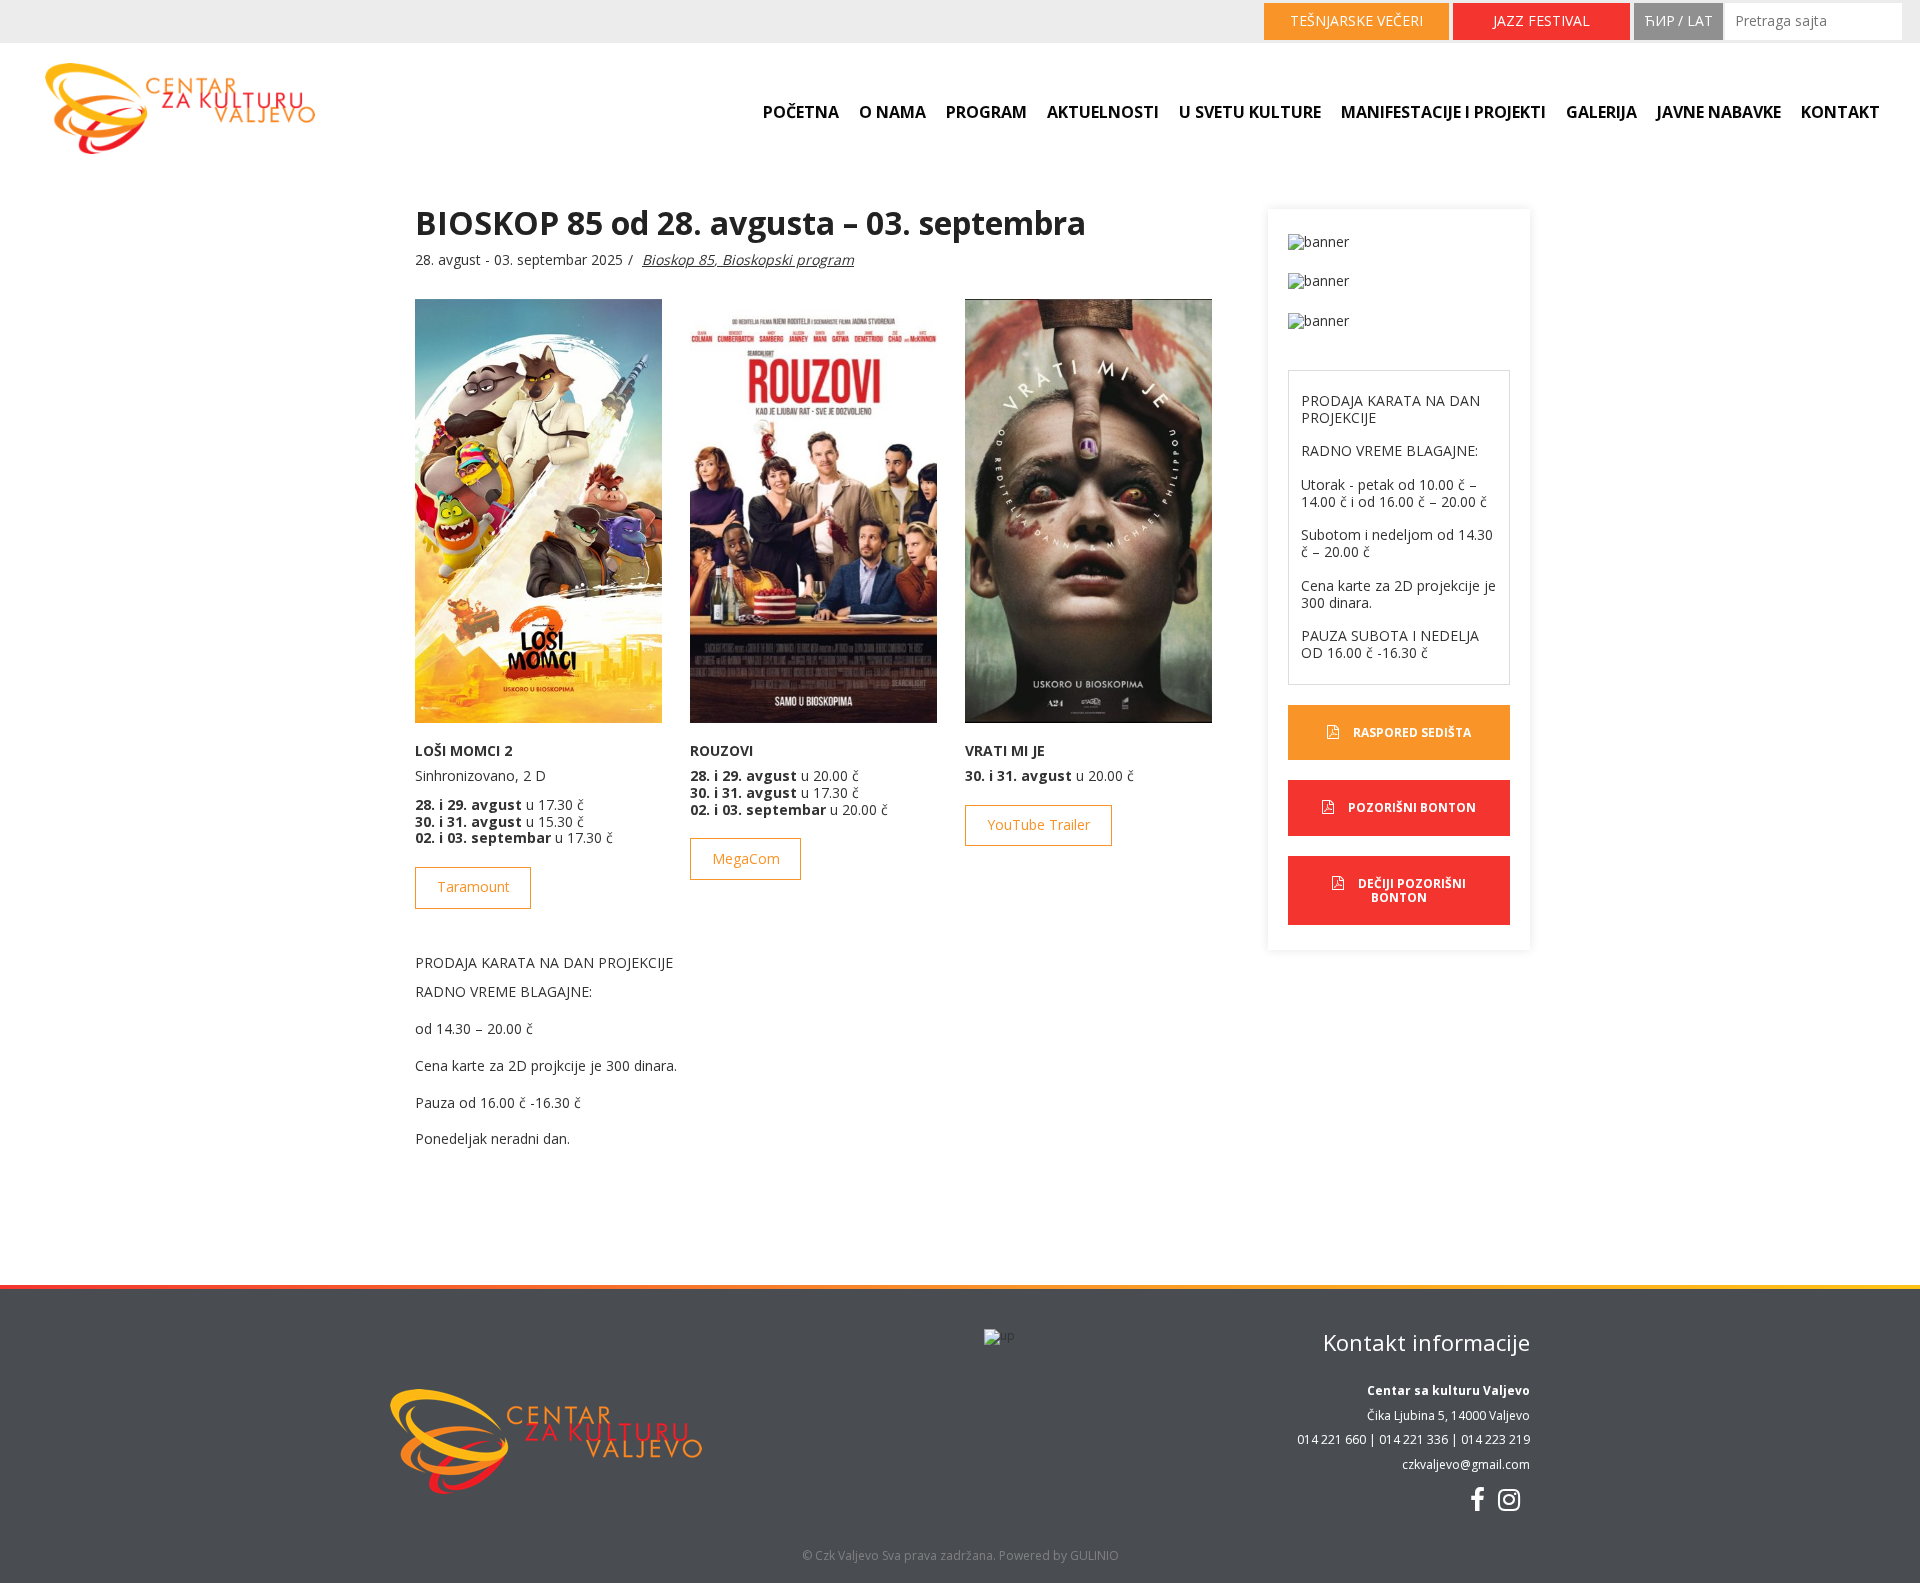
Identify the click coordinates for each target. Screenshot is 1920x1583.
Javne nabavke (1719, 112)
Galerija (1601, 112)
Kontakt (1840, 112)
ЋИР (1659, 20)
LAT (1700, 20)
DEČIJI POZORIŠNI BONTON (1412, 890)
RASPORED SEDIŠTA (1412, 732)
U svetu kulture (1250, 112)
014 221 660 (1331, 1439)
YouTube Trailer (1038, 824)
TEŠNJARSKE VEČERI (1356, 20)
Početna (801, 112)
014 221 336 (1413, 1439)
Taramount (473, 886)
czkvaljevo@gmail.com (1466, 1464)
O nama (892, 112)
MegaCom (746, 858)
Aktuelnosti (1103, 112)
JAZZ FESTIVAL (1541, 20)
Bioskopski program (788, 259)
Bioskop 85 (678, 259)
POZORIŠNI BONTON (1412, 807)
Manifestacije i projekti (1443, 112)
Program (986, 112)
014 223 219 (1495, 1439)
